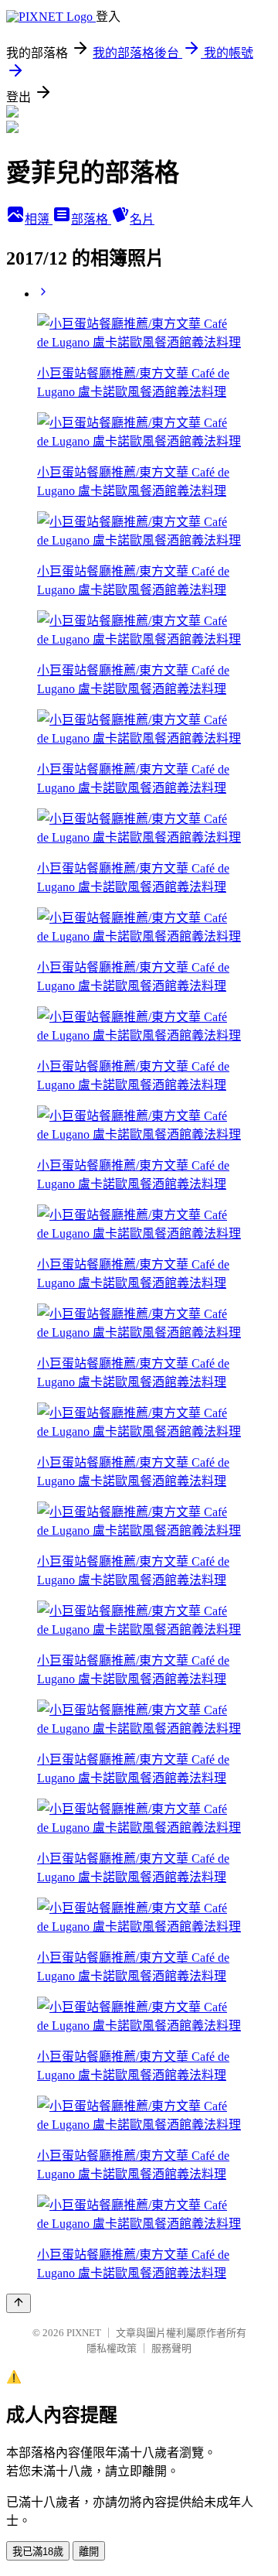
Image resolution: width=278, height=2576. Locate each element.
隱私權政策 (112, 2348)
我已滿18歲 (38, 2552)
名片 (142, 219)
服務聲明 (171, 2348)
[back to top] (19, 2303)
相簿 (39, 219)
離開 (89, 2552)
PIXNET (84, 2333)
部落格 (91, 219)
